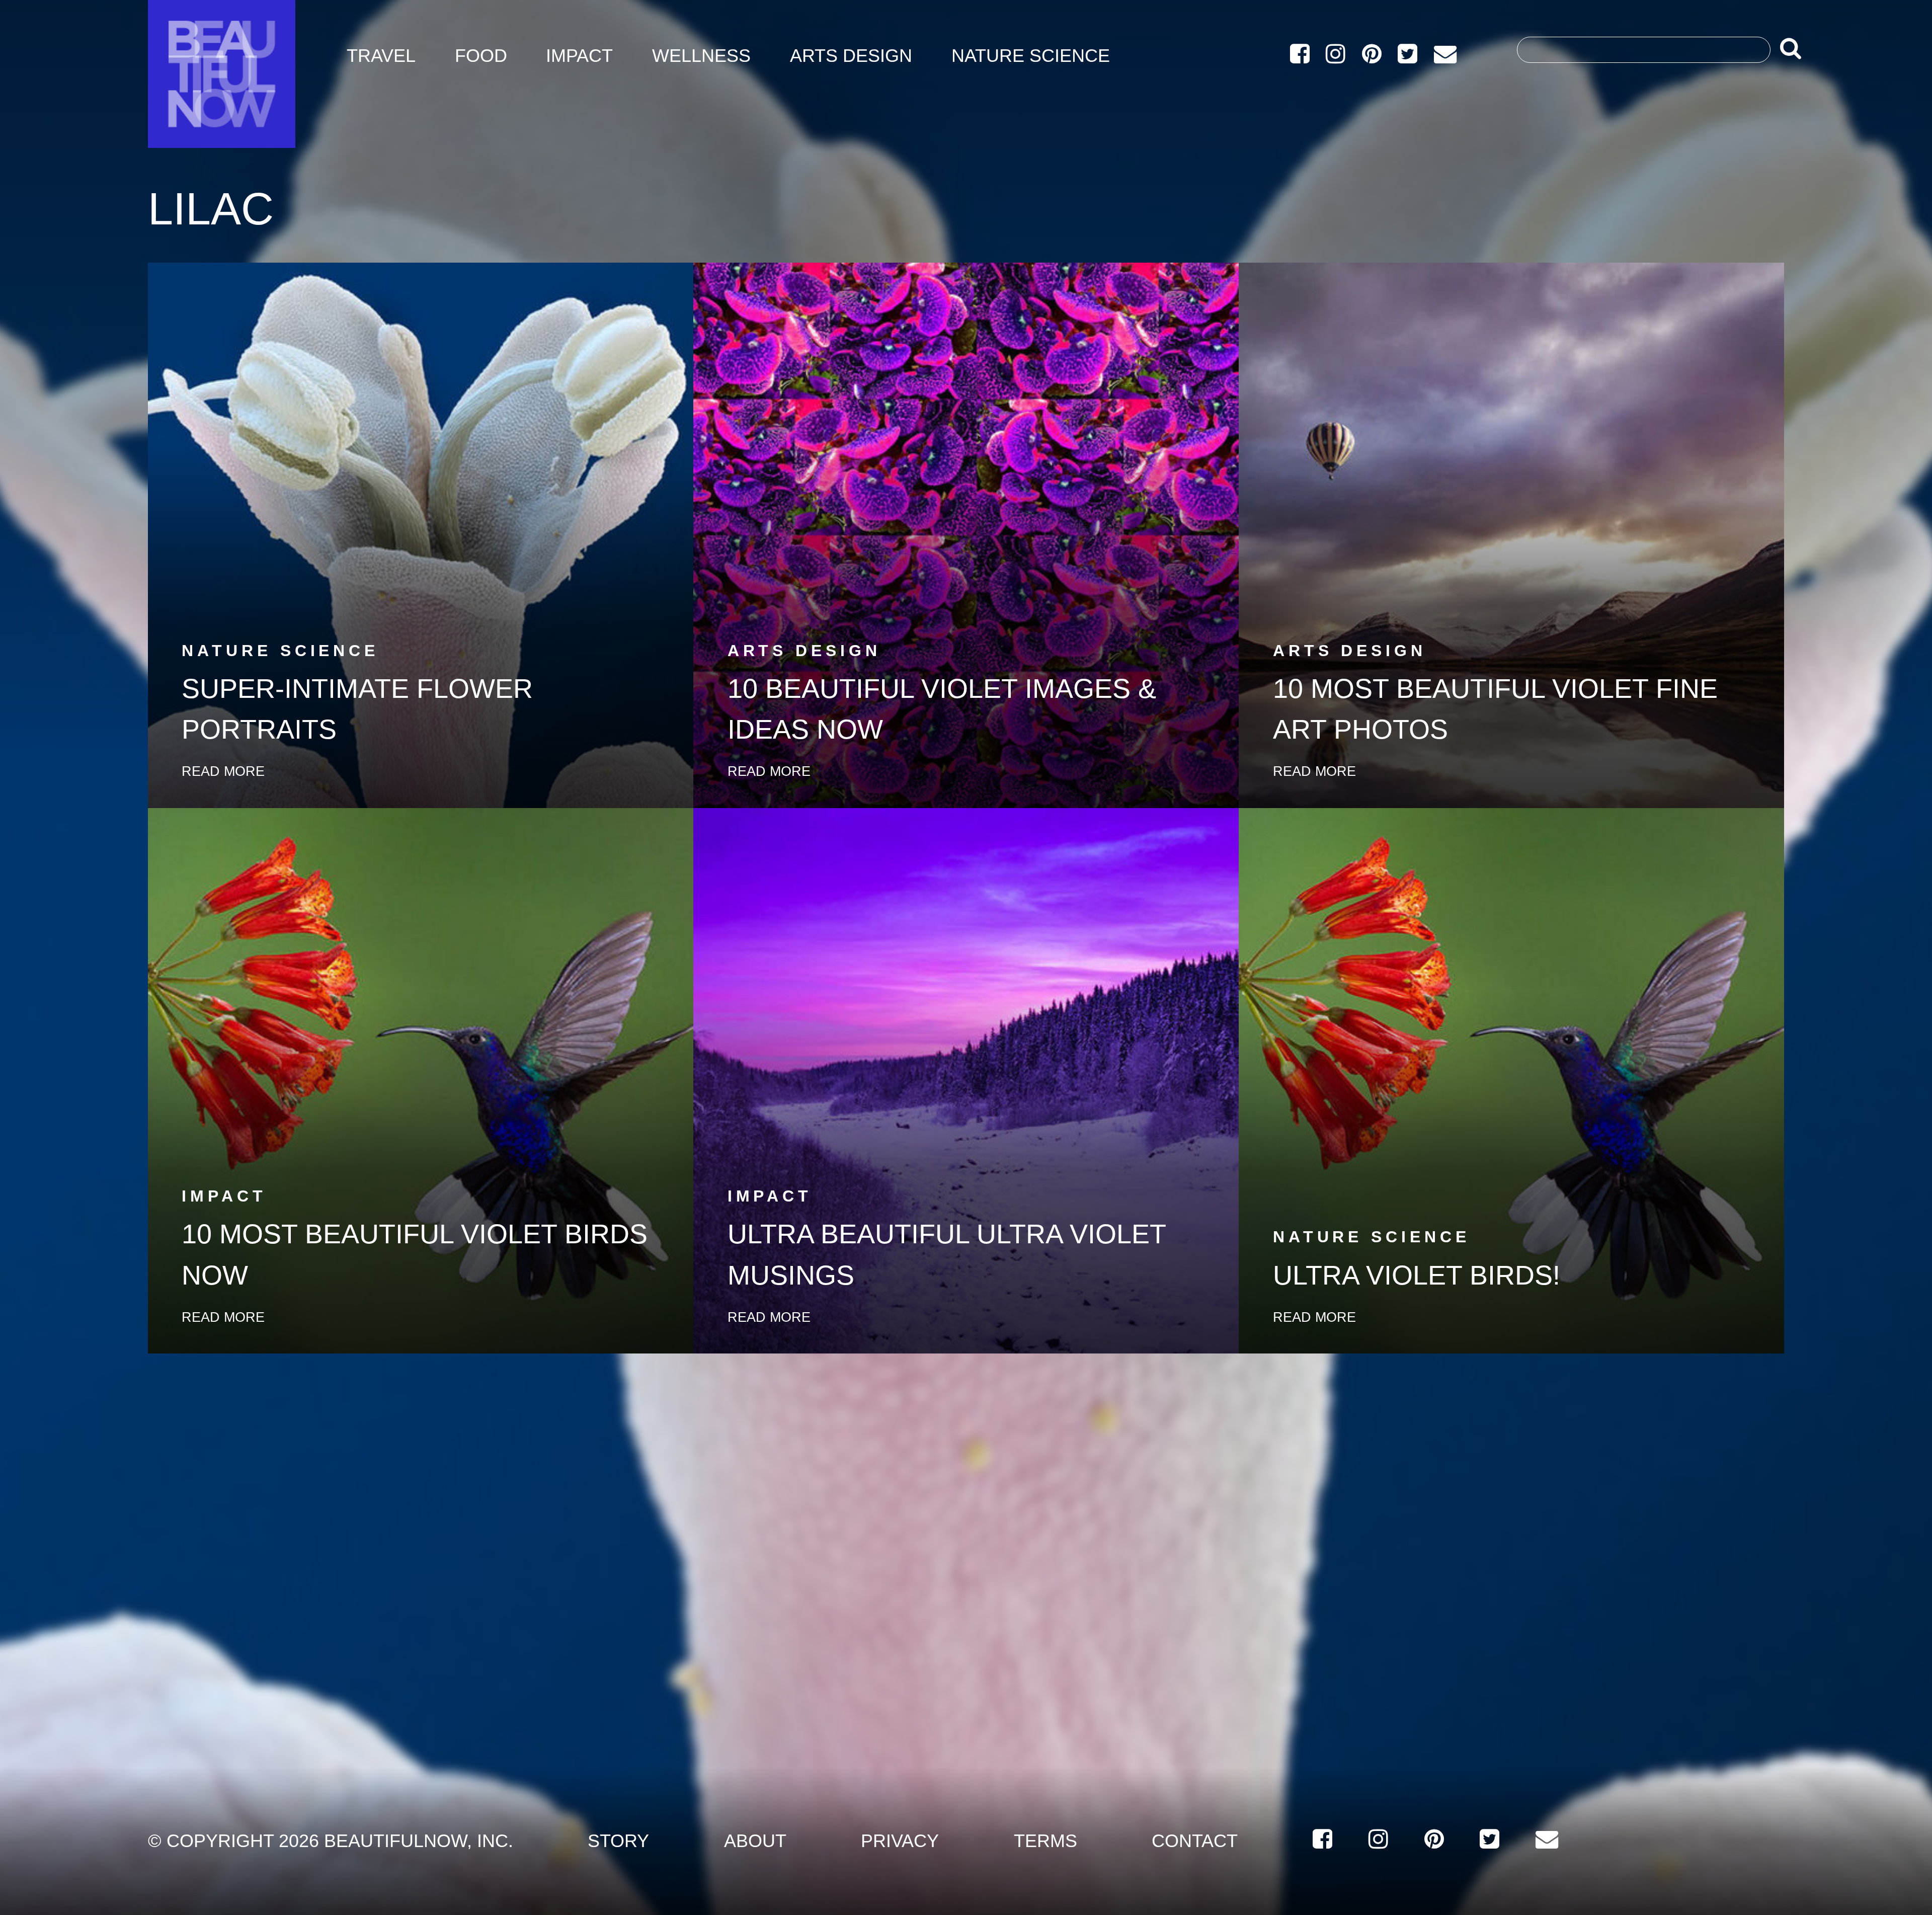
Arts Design (851, 56)
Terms (1045, 1841)
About (755, 1841)
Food (481, 56)
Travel (381, 56)
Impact (579, 56)
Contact (1195, 1841)
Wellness (701, 56)
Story (618, 1841)
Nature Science (1031, 56)
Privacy (900, 1841)
